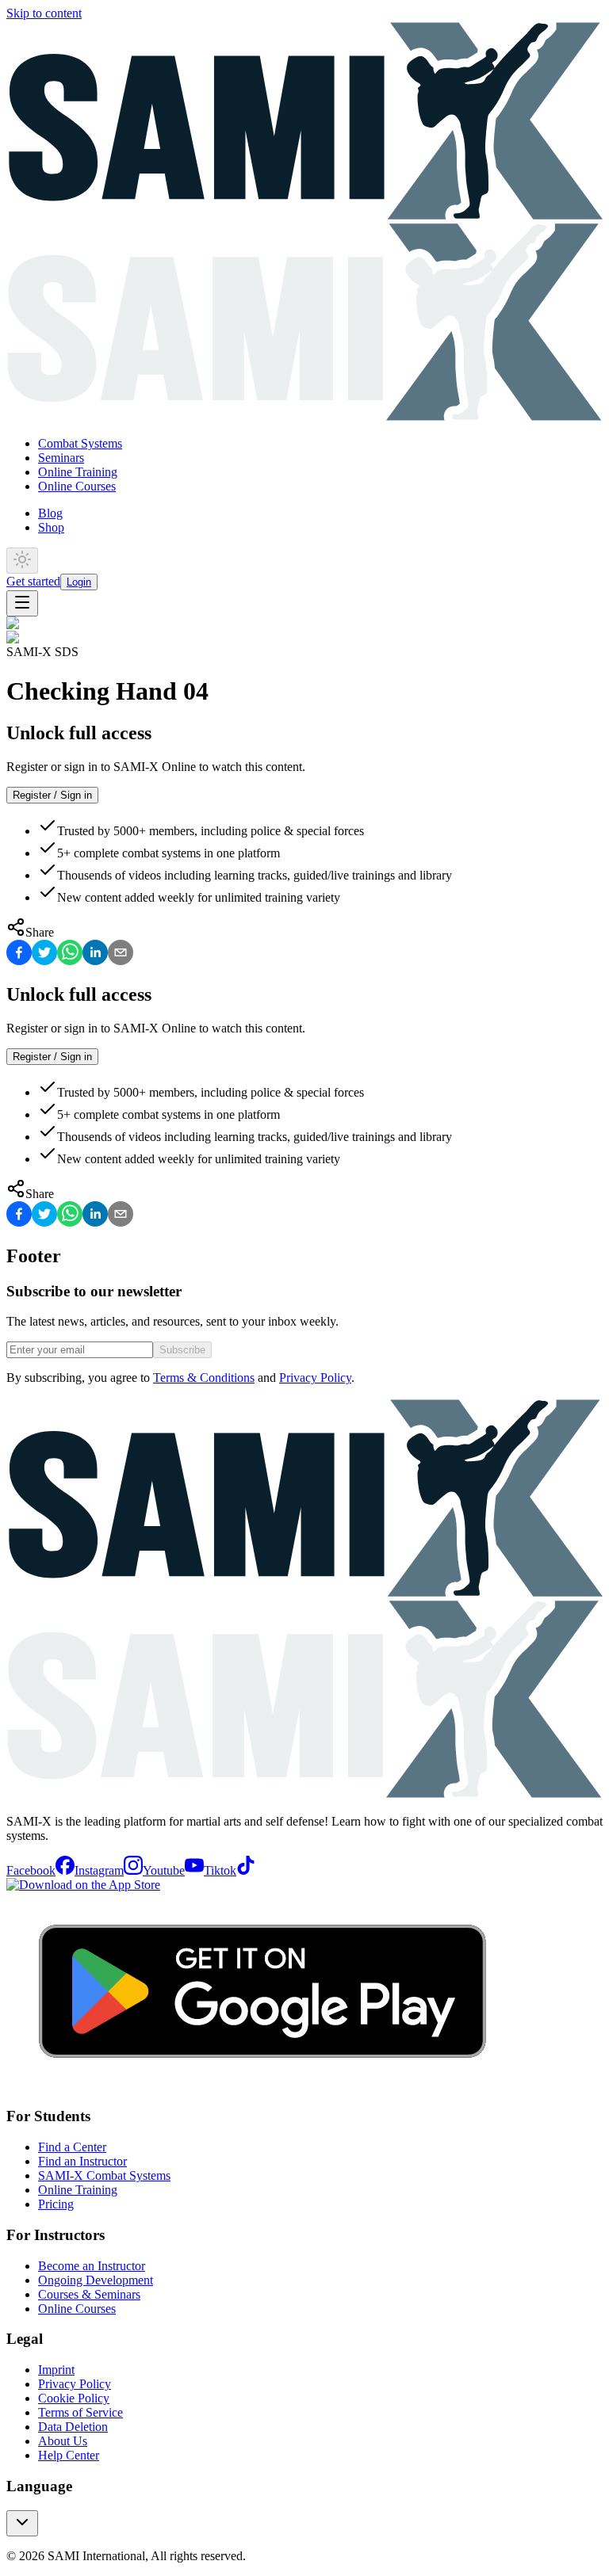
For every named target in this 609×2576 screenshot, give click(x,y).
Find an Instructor (82, 2161)
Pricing (56, 2204)
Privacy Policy (315, 1378)
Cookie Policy (74, 2398)
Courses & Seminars (89, 2294)
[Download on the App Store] (83, 1885)
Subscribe (182, 1350)
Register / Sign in (52, 795)
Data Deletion (73, 2427)
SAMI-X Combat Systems (104, 2175)
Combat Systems (80, 443)
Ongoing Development (96, 2280)
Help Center (69, 2455)
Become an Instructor (92, 2266)
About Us (63, 2441)
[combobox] (22, 2523)
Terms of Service (80, 2412)
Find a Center (72, 2147)
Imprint (56, 2370)
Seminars (61, 458)
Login (79, 582)
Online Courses (77, 486)
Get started (33, 581)
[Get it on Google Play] (262, 2086)
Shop (51, 527)
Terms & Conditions (204, 1378)
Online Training (78, 472)
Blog (50, 513)
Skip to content (44, 13)
